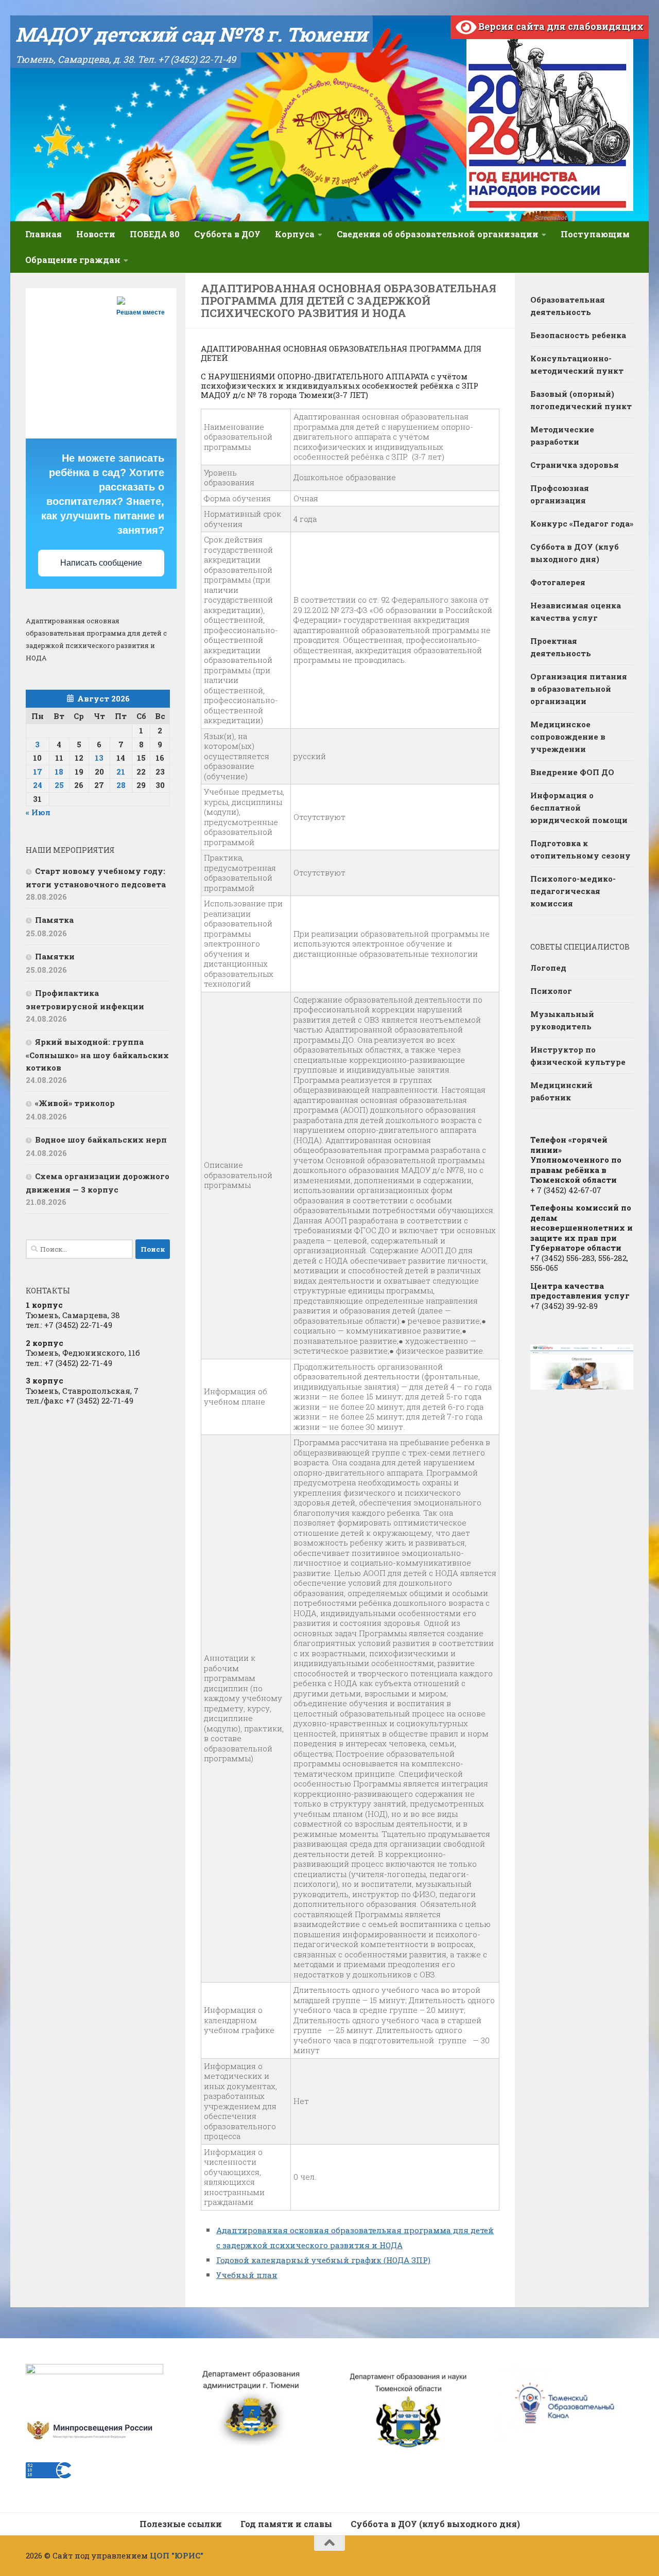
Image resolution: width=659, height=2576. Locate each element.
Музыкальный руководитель (562, 1020)
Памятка (54, 920)
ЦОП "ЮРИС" (177, 2555)
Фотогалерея (558, 582)
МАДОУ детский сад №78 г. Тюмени (192, 34)
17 (38, 772)
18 (59, 772)
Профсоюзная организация (560, 494)
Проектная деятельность (561, 647)
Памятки (55, 956)
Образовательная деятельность (568, 306)
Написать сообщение (101, 563)
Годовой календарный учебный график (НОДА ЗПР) (323, 2260)
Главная (44, 234)
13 (99, 758)
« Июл (38, 812)
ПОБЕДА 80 (155, 234)
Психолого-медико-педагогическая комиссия (573, 891)
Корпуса (295, 234)
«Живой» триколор (75, 1103)
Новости (96, 234)
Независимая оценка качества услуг (576, 611)
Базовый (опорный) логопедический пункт (581, 400)
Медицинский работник (561, 1091)
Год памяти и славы (286, 2524)
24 (38, 785)
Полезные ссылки (181, 2524)
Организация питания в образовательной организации (579, 689)
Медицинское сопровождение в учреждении (568, 737)
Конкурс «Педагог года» (582, 523)
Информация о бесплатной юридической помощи (579, 808)
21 (121, 772)
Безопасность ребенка (578, 335)
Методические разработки (562, 435)
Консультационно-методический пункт (577, 364)
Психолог (551, 991)
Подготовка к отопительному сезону (580, 849)
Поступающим (595, 234)
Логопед (548, 968)
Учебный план (247, 2275)
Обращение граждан (73, 260)
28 (121, 785)
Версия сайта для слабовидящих (560, 26)
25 (59, 785)
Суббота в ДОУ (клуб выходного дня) (575, 553)
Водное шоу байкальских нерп (101, 1140)
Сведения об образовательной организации (438, 234)
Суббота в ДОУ (227, 234)
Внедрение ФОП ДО (572, 772)
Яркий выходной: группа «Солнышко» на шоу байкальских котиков (97, 1055)
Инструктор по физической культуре (578, 1056)
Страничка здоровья (575, 465)
